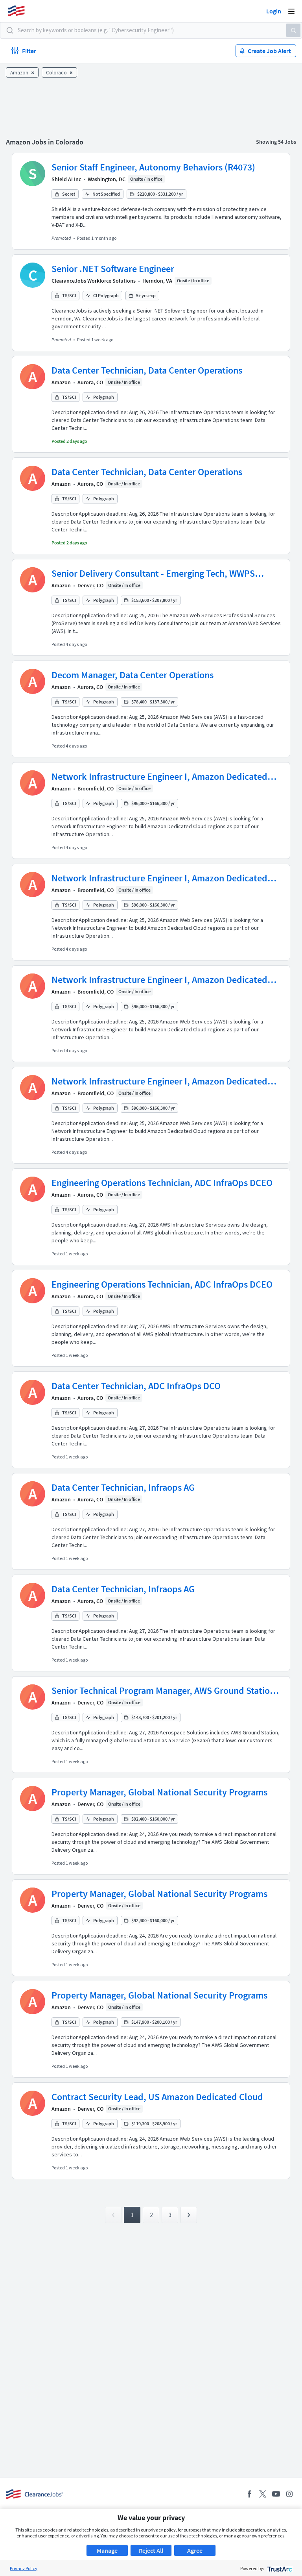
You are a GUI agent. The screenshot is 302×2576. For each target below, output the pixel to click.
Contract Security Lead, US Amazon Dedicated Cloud (157, 2097)
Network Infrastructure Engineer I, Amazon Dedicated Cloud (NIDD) (159, 777)
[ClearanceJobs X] (263, 2494)
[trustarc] (279, 2568)
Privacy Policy (24, 2568)
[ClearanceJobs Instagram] (289, 2494)
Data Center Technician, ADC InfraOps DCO (136, 1386)
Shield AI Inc (66, 179)
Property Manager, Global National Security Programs (159, 1792)
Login (274, 11)
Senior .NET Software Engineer (113, 269)
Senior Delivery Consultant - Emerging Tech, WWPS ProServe (153, 574)
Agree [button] (195, 2550)
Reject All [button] (151, 2550)
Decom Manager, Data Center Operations (133, 675)
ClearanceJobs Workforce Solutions (94, 281)
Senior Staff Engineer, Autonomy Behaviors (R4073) (153, 167)
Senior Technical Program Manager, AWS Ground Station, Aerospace (165, 1691)
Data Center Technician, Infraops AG (123, 1487)
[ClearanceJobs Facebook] (249, 2494)
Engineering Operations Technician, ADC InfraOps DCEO (162, 1183)
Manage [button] (107, 2550)
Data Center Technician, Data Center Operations (147, 370)
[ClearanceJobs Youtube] (276, 2494)
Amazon (61, 382)
